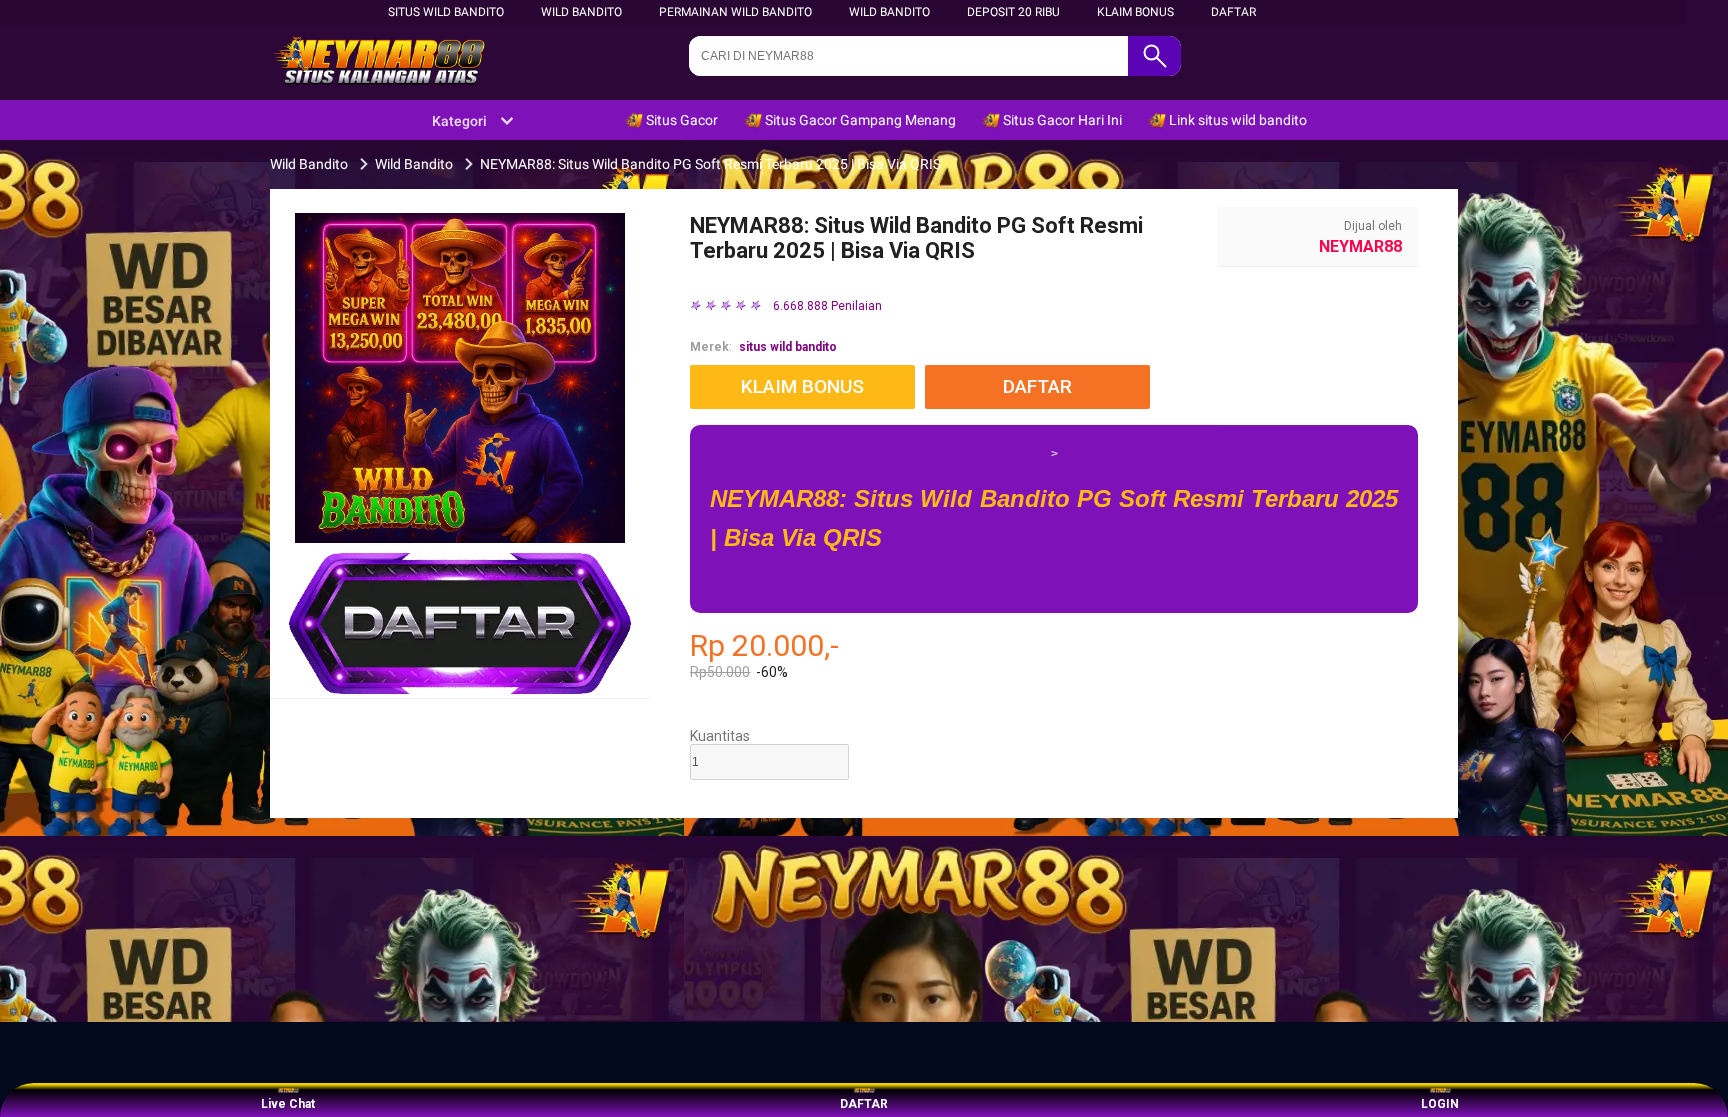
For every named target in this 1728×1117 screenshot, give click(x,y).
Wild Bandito (581, 12)
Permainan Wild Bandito (735, 12)
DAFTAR (1233, 12)
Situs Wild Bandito (446, 12)
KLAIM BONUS (1135, 12)
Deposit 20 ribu (1013, 12)
